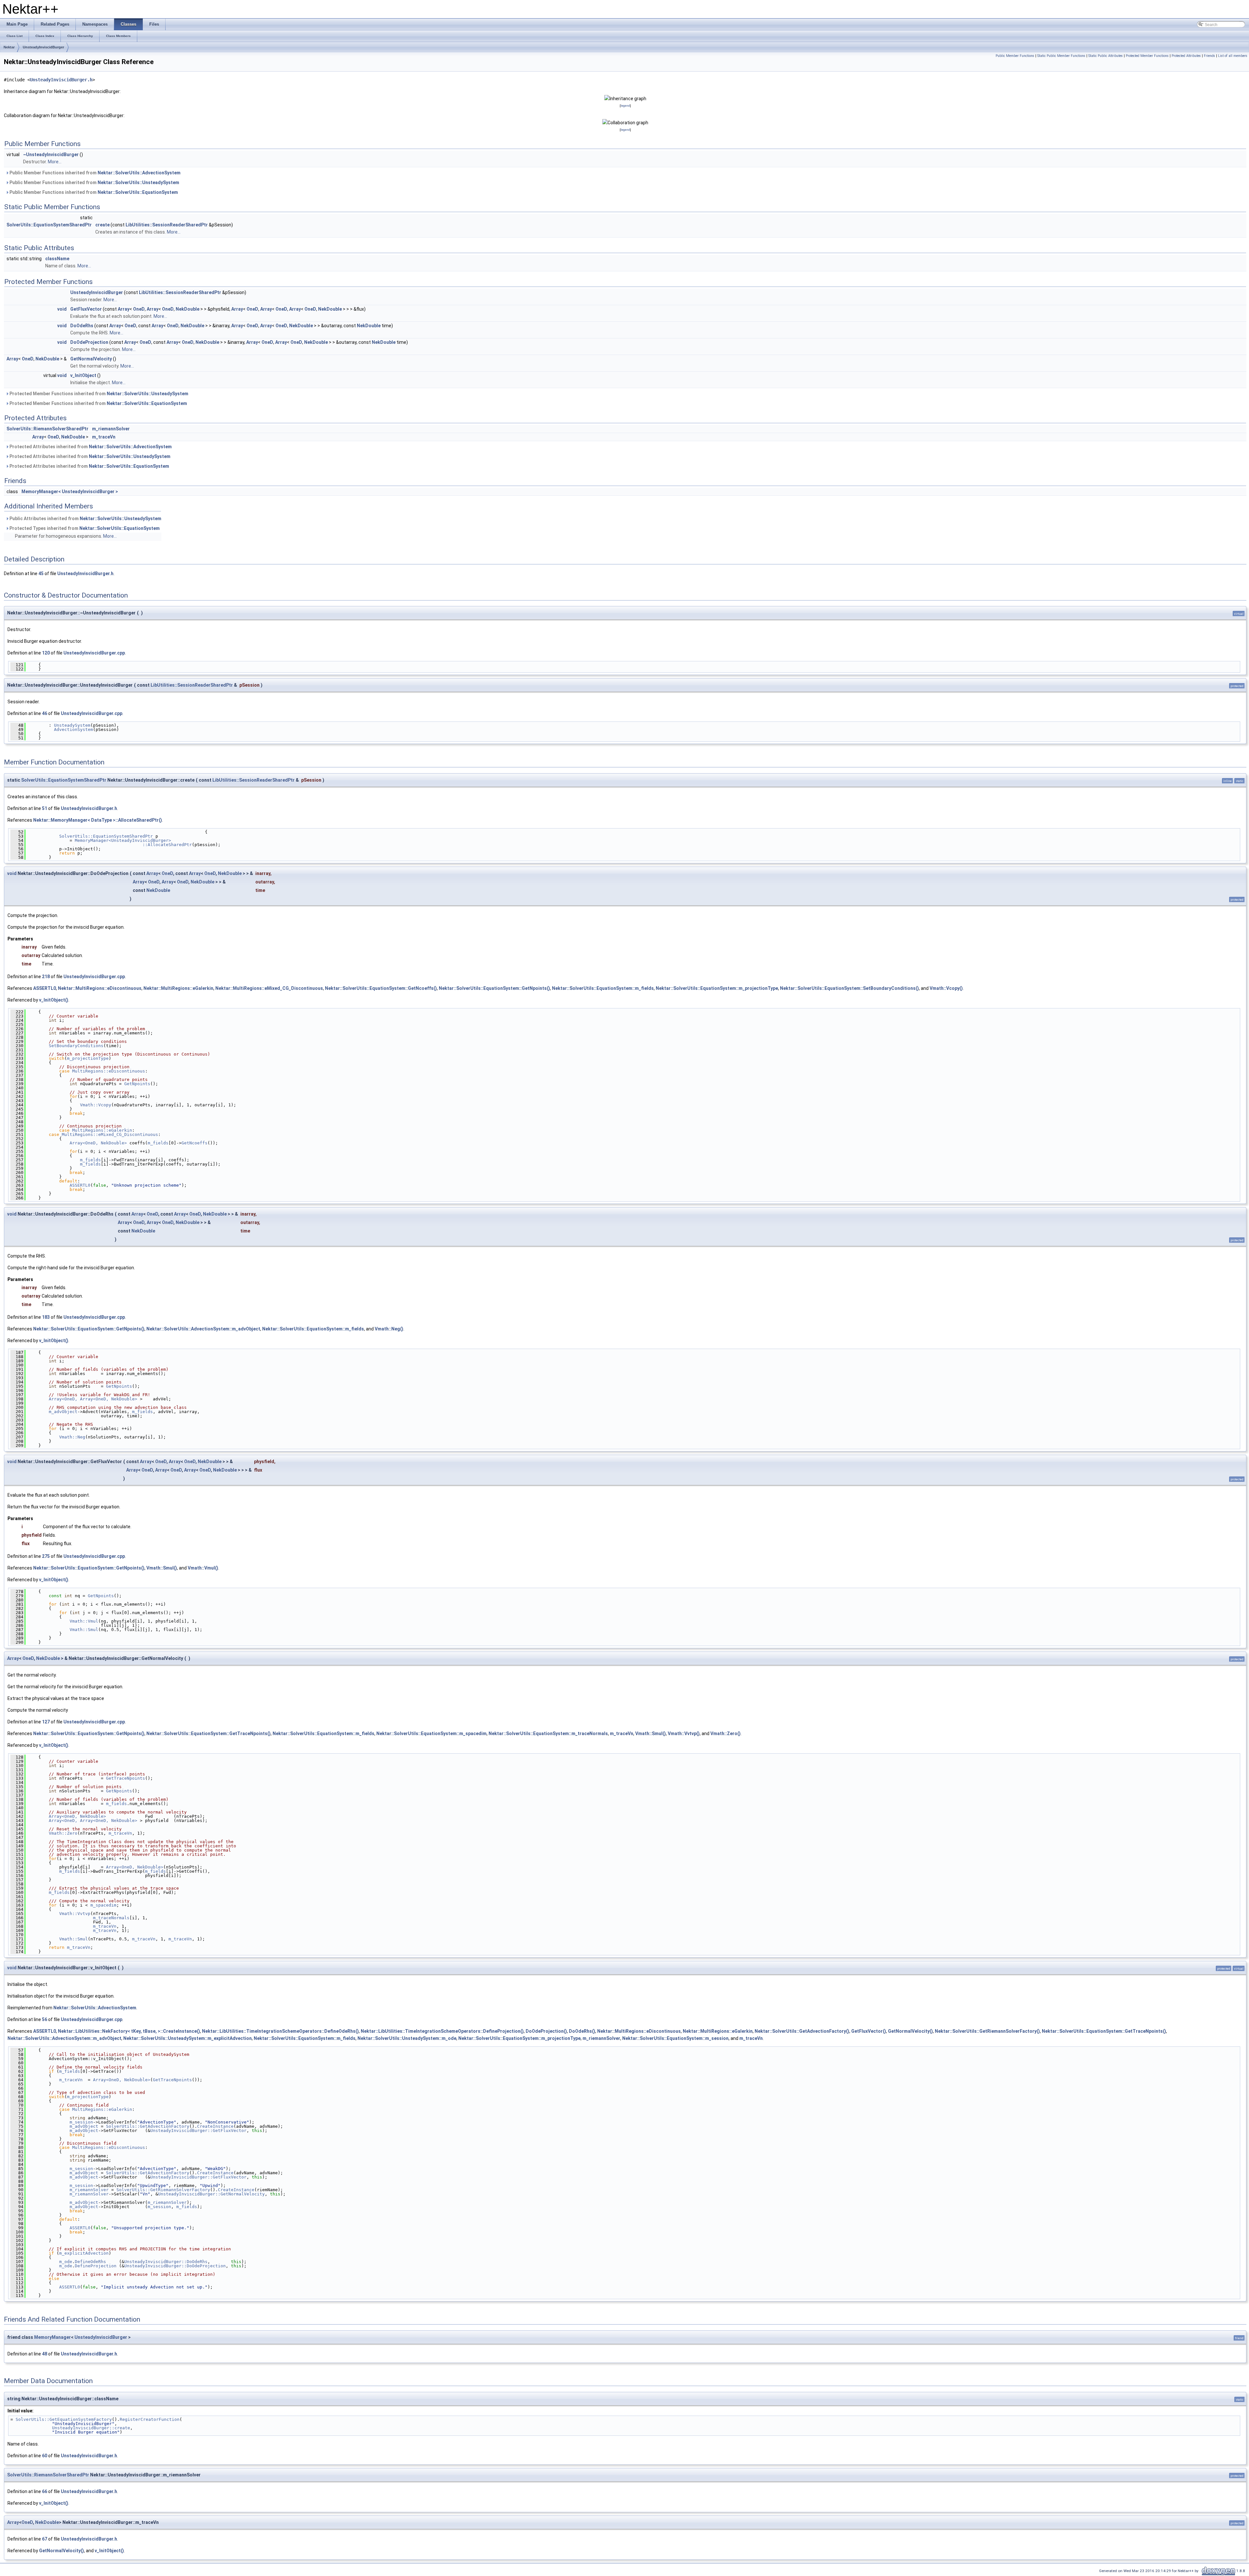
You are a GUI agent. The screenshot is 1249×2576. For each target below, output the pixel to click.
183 (46, 1317)
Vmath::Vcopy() (946, 988)
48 (45, 2354)
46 (45, 713)
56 (45, 2019)
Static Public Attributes (1106, 56)
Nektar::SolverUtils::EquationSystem (138, 192)
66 (45, 2491)
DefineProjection (96, 2266)
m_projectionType (88, 1058)
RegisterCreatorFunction (150, 2419)
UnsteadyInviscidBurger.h (61, 80)
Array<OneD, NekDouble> (98, 1143)
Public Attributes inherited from (85, 519)
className (57, 259)
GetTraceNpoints (126, 1778)
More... (55, 162)
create (102, 225)
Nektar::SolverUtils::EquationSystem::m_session (675, 2038)
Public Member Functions (1015, 56)
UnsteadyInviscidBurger (43, 47)
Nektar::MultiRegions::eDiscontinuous (100, 988)
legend (625, 106)
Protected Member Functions (1147, 56)
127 (46, 1722)
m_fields (158, 1143)
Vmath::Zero (63, 1833)
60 (45, 2456)
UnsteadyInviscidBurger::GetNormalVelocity (211, 2194)
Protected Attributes (1186, 56)
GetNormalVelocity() (910, 2031)
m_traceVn (104, 437)
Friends (1209, 56)
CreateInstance (215, 2126)
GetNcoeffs (195, 1143)
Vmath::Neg (72, 1437)
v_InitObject (83, 375)
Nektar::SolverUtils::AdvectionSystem (139, 173)
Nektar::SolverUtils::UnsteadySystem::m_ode (407, 2038)
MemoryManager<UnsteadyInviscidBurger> (123, 840)
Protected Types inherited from (84, 528)
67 (45, 2539)
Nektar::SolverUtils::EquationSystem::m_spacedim (431, 1733)
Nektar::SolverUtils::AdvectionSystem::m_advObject (203, 1329)
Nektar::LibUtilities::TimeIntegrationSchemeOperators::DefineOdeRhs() (280, 2031)
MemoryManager (53, 2337)
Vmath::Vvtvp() (684, 1733)
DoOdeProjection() (546, 2031)
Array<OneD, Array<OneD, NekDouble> (93, 1399)
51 (45, 808)
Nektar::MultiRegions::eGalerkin (178, 988)
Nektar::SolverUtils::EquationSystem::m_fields (603, 988)
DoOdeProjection (89, 342)
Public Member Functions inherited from (94, 173)
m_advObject (63, 1412)
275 (46, 1556)
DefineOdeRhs (90, 2262)
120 (46, 653)
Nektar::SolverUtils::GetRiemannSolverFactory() (987, 2031)
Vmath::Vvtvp (75, 1914)
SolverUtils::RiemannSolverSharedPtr (47, 429)
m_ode (66, 2262)
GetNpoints (137, 1084)
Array (124, 309)
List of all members (1233, 56)
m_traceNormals (111, 1918)
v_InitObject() (54, 1000)
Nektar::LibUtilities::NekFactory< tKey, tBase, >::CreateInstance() (129, 2031)
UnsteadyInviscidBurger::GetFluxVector (198, 2131)
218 (46, 977)
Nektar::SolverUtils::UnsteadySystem (138, 182)
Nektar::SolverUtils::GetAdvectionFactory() (802, 2031)
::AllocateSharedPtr (110, 845)
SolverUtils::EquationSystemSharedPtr (49, 225)
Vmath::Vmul (84, 1621)
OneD (139, 309)
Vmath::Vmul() (203, 1568)
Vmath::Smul (84, 1630)
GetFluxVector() (869, 2031)
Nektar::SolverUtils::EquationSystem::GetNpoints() (494, 988)
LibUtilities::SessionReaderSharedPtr (167, 225)
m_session (81, 2122)
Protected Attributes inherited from (90, 447)
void (62, 309)
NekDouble (188, 309)
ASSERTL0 (45, 988)
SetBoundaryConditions (76, 1046)
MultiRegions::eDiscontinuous (109, 1071)
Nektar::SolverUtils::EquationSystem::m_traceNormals (548, 1733)
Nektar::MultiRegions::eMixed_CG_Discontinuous (269, 988)
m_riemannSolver (111, 429)
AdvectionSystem (74, 729)
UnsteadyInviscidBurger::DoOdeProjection (175, 2266)
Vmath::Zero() (725, 1733)
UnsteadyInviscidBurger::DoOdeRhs (166, 2262)
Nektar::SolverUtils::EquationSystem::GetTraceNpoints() (208, 1733)
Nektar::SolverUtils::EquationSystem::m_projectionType (717, 988)
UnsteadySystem (72, 725)
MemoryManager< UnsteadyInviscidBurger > (70, 492)
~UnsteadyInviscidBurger (51, 155)
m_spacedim (103, 1905)
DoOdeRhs (82, 326)
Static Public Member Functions (1061, 56)
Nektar (9, 47)
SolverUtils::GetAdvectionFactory (148, 2126)
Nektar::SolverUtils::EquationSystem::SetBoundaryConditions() (849, 988)
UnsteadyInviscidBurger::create (91, 2428)
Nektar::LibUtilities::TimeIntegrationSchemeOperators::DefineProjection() (442, 2031)
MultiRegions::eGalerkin (102, 1130)
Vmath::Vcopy (96, 1105)
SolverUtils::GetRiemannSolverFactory (163, 2190)
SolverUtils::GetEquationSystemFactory (64, 2419)
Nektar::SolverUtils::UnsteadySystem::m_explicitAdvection (188, 2038)
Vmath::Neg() (389, 1329)
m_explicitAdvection (84, 2253)
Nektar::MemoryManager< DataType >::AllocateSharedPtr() (98, 820)
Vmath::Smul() (162, 1568)
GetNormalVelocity (91, 359)
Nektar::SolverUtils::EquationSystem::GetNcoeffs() (381, 988)
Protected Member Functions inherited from (98, 394)
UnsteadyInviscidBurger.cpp (94, 653)
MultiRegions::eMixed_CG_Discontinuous (110, 1134)
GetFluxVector (86, 309)
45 (41, 573)
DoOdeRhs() (582, 2031)
